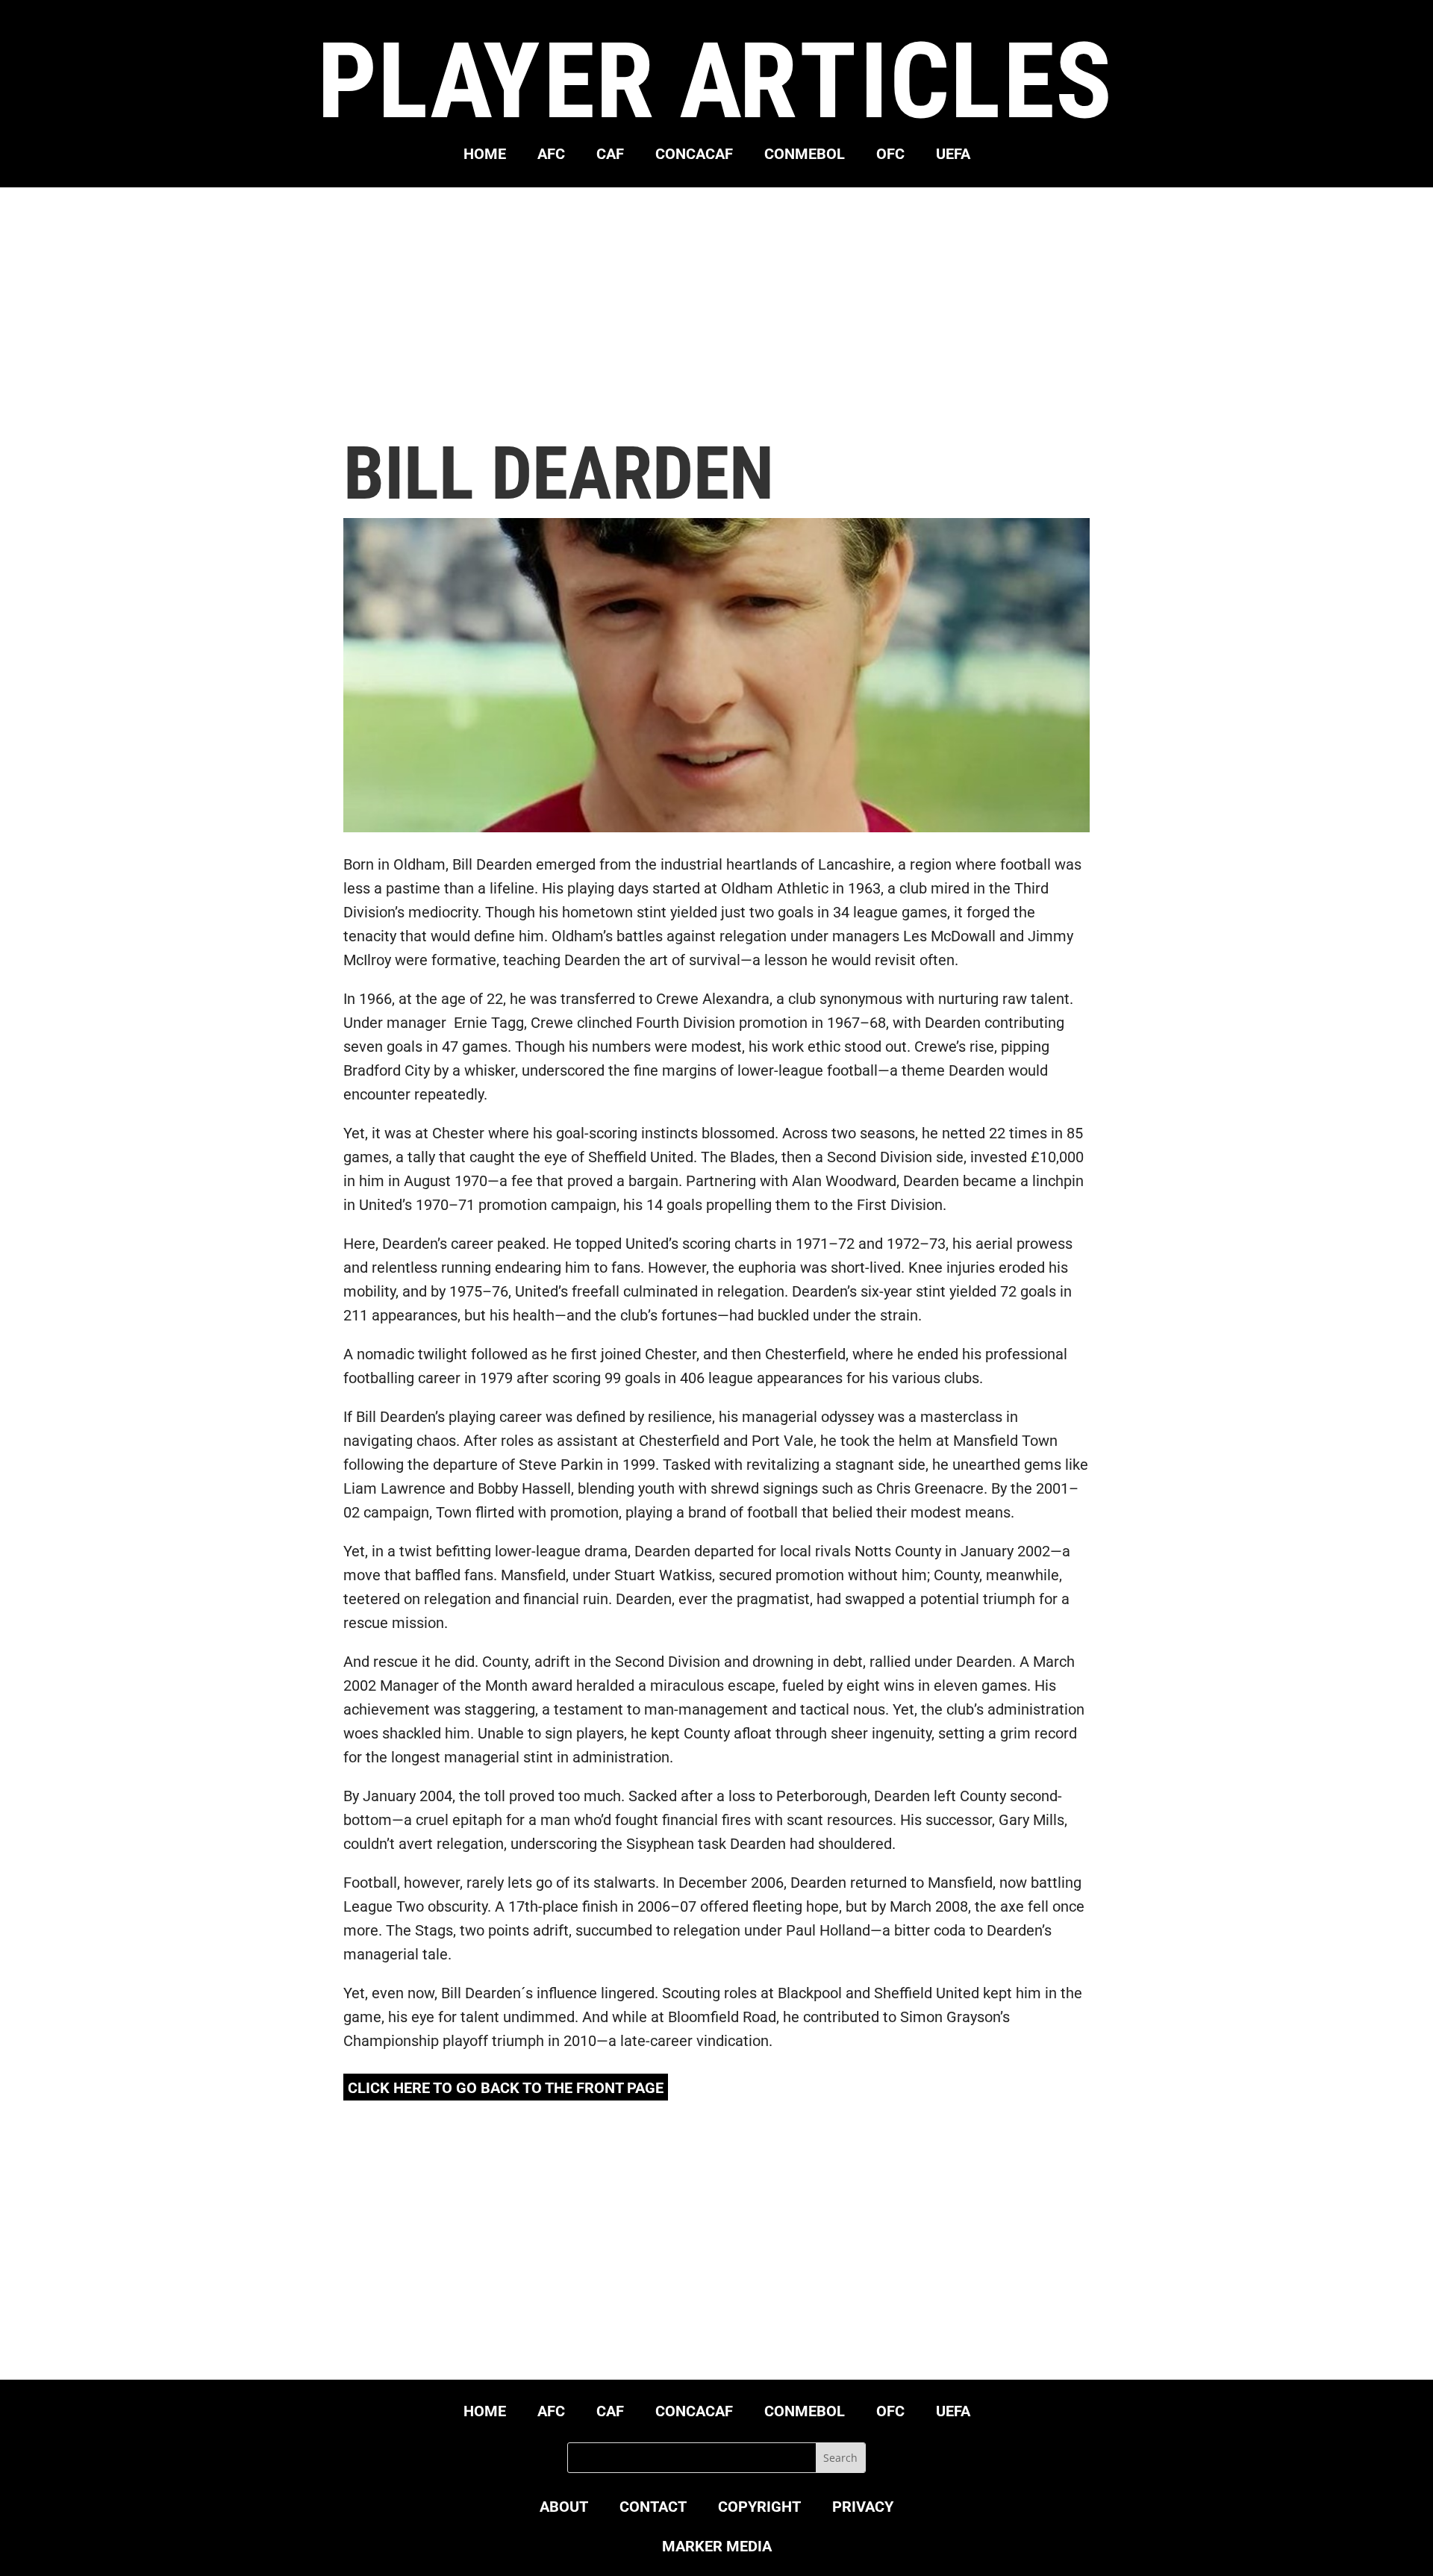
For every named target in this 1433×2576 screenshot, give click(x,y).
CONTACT (653, 2508)
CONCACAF (694, 156)
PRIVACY (863, 2508)
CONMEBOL (805, 156)
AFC (551, 156)
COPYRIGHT (759, 2508)
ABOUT (564, 2508)
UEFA (953, 156)
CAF (610, 156)
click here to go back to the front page (506, 2088)
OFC (890, 156)
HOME (485, 156)
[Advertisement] (716, 312)
